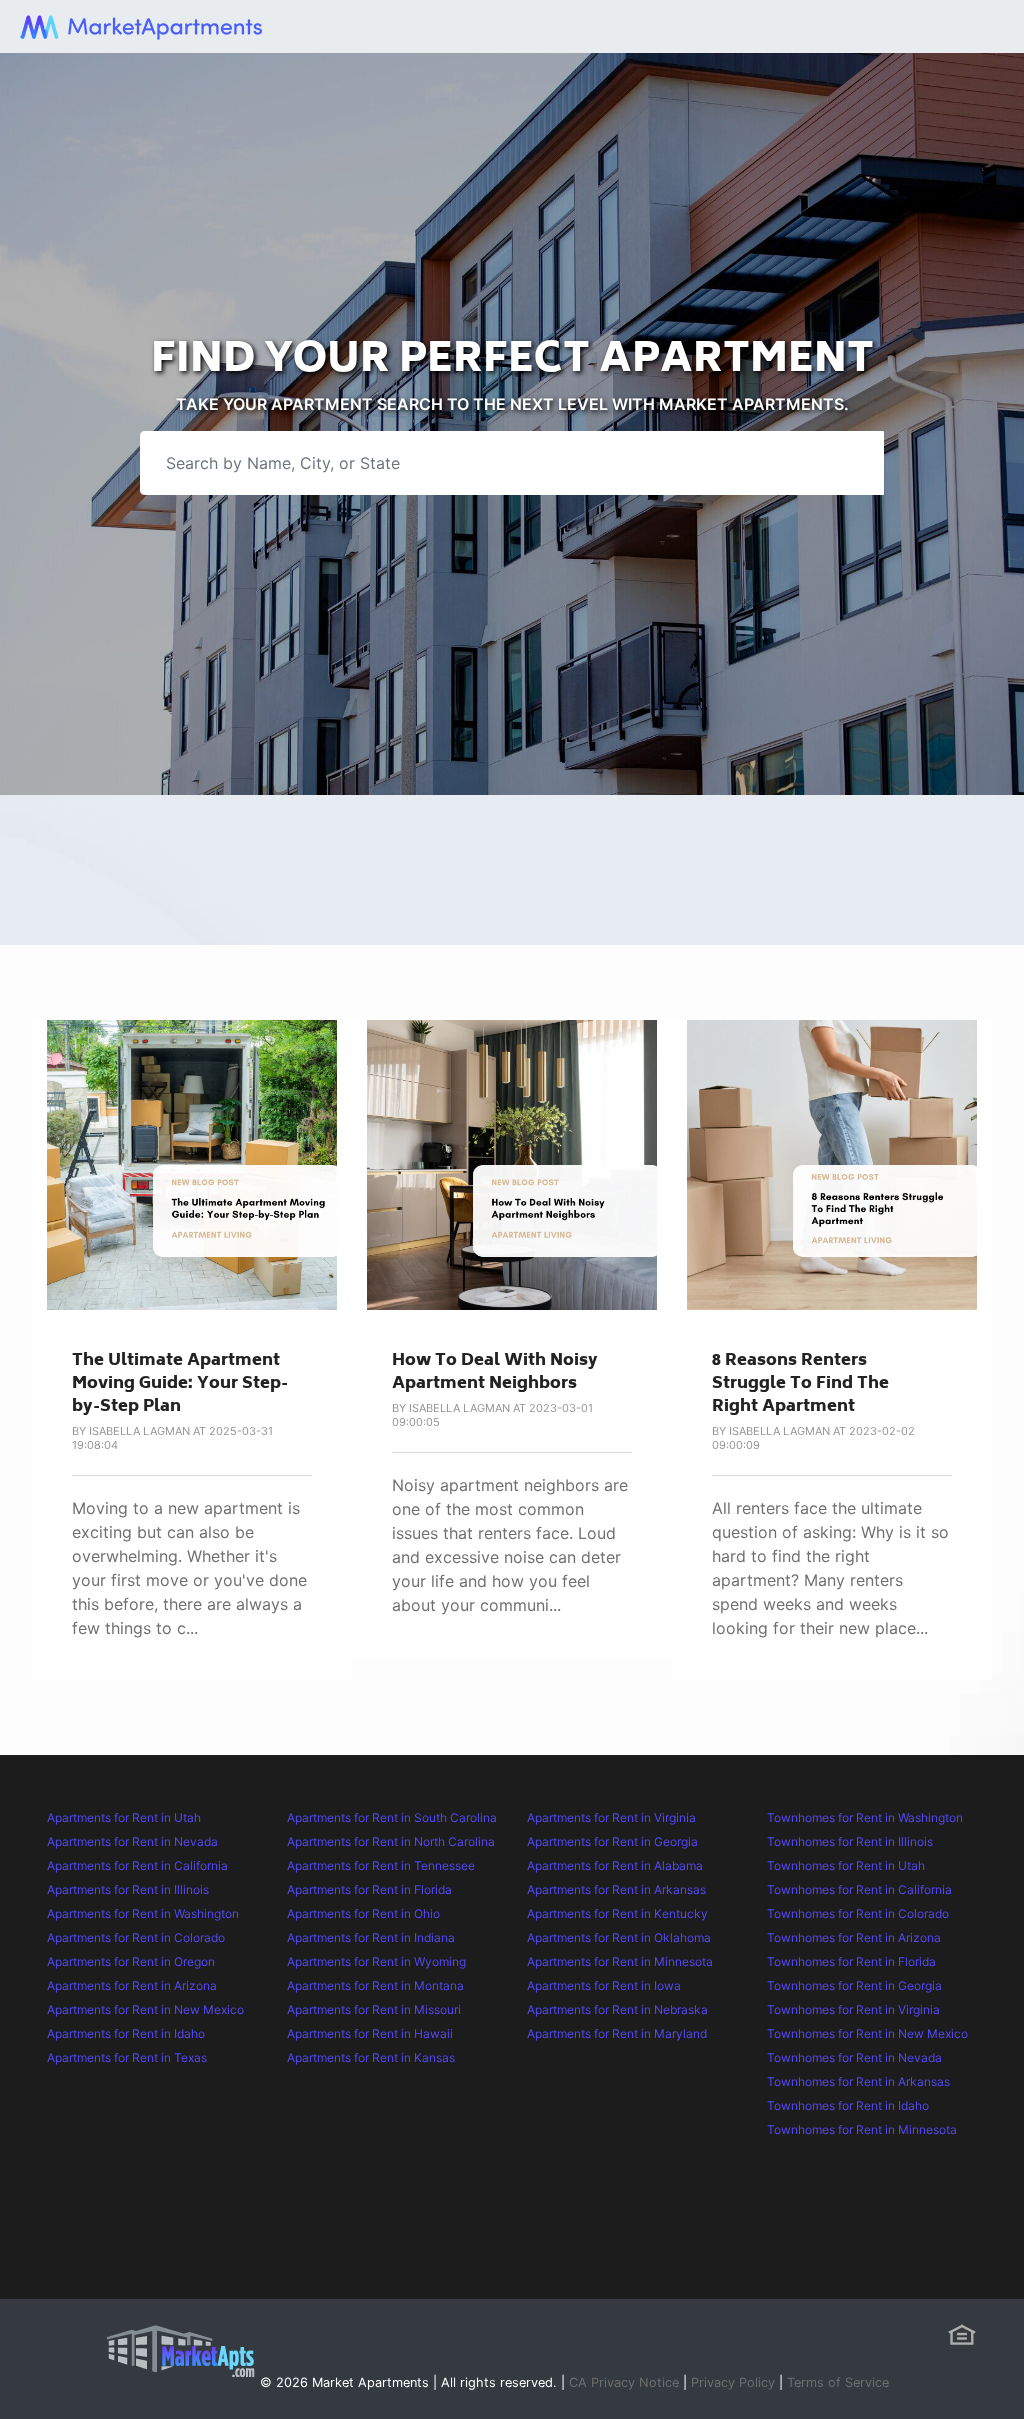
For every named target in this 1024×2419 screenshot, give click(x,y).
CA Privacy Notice (624, 2382)
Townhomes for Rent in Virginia (853, 2009)
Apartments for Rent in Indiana (371, 1937)
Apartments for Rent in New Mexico (145, 2009)
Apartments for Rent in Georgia (612, 1841)
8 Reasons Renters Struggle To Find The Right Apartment (800, 1384)
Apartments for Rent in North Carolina (391, 1841)
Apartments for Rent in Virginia (611, 1817)
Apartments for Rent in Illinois (128, 1889)
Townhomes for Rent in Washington (865, 1817)
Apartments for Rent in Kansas (371, 2057)
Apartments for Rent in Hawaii (370, 2033)
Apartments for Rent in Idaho (126, 2033)
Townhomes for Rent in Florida (851, 1961)
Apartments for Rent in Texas (127, 2057)
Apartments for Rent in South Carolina (392, 1817)
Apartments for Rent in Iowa (604, 1985)
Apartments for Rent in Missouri (374, 2009)
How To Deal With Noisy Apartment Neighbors (495, 1373)
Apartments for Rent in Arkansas (616, 1889)
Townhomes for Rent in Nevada (854, 2057)
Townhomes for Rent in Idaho (848, 2105)
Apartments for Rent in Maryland (617, 2033)
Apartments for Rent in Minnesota (620, 1961)
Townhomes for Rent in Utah (846, 1865)
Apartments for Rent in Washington (143, 1913)
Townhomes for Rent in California (859, 1889)
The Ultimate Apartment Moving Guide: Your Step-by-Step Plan (180, 1384)
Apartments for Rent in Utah (124, 1817)
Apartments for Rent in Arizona (132, 1985)
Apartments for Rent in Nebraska (617, 2009)
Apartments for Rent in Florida (369, 1889)
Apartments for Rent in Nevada (132, 1841)
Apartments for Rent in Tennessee (381, 1865)
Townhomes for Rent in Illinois (850, 1841)
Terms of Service (838, 2382)
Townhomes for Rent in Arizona (854, 1937)
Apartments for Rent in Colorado (136, 1937)
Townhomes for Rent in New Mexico (867, 2033)
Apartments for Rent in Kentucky (617, 1913)
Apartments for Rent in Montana (375, 1985)
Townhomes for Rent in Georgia (854, 1985)
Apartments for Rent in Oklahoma (619, 1937)
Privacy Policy (733, 2382)
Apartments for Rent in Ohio (363, 1913)
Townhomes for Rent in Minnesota (862, 2129)
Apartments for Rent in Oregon (131, 1961)
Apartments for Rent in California (137, 1865)
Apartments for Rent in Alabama (615, 1865)
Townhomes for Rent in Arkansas (858, 2081)
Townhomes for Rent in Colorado (858, 1913)
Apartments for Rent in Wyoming (376, 1961)
